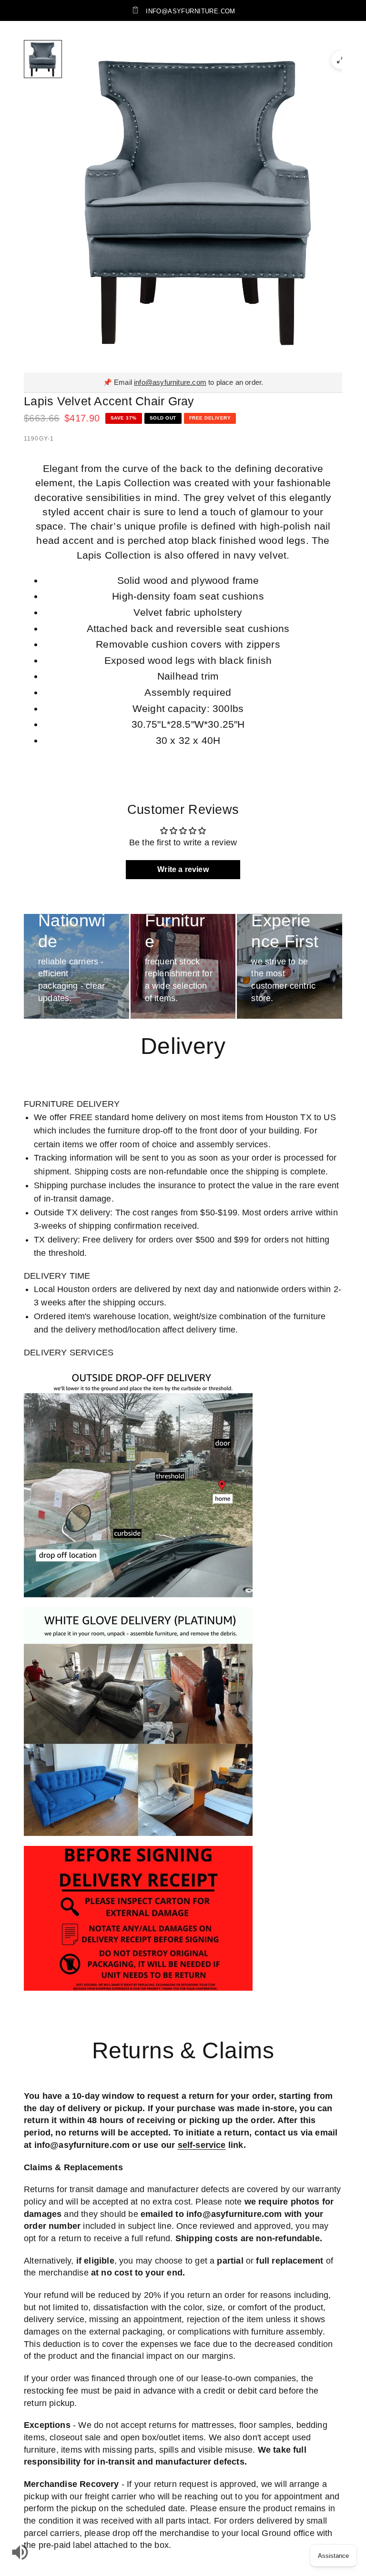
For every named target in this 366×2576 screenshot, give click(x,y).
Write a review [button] (183, 869)
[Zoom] (340, 60)
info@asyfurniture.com (170, 382)
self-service (202, 2145)
